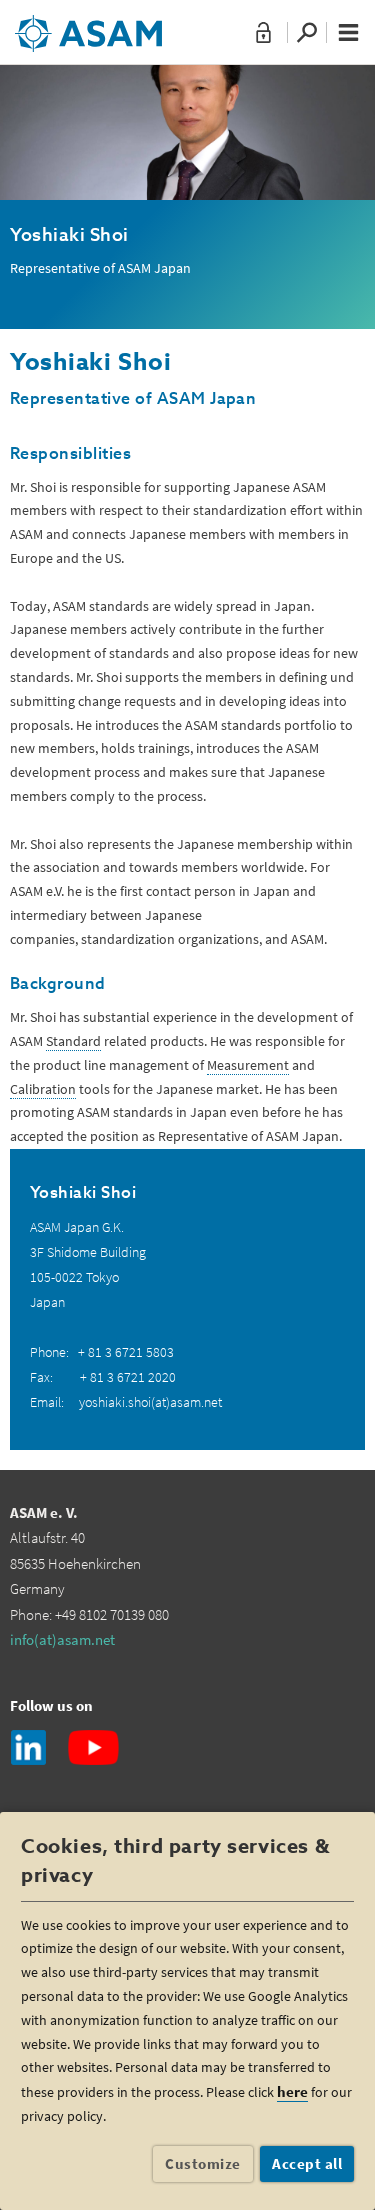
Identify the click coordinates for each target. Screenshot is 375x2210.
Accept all (307, 2163)
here (292, 2091)
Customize (203, 2163)
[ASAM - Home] (88, 26)
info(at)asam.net (62, 1639)
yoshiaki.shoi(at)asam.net (150, 1402)
